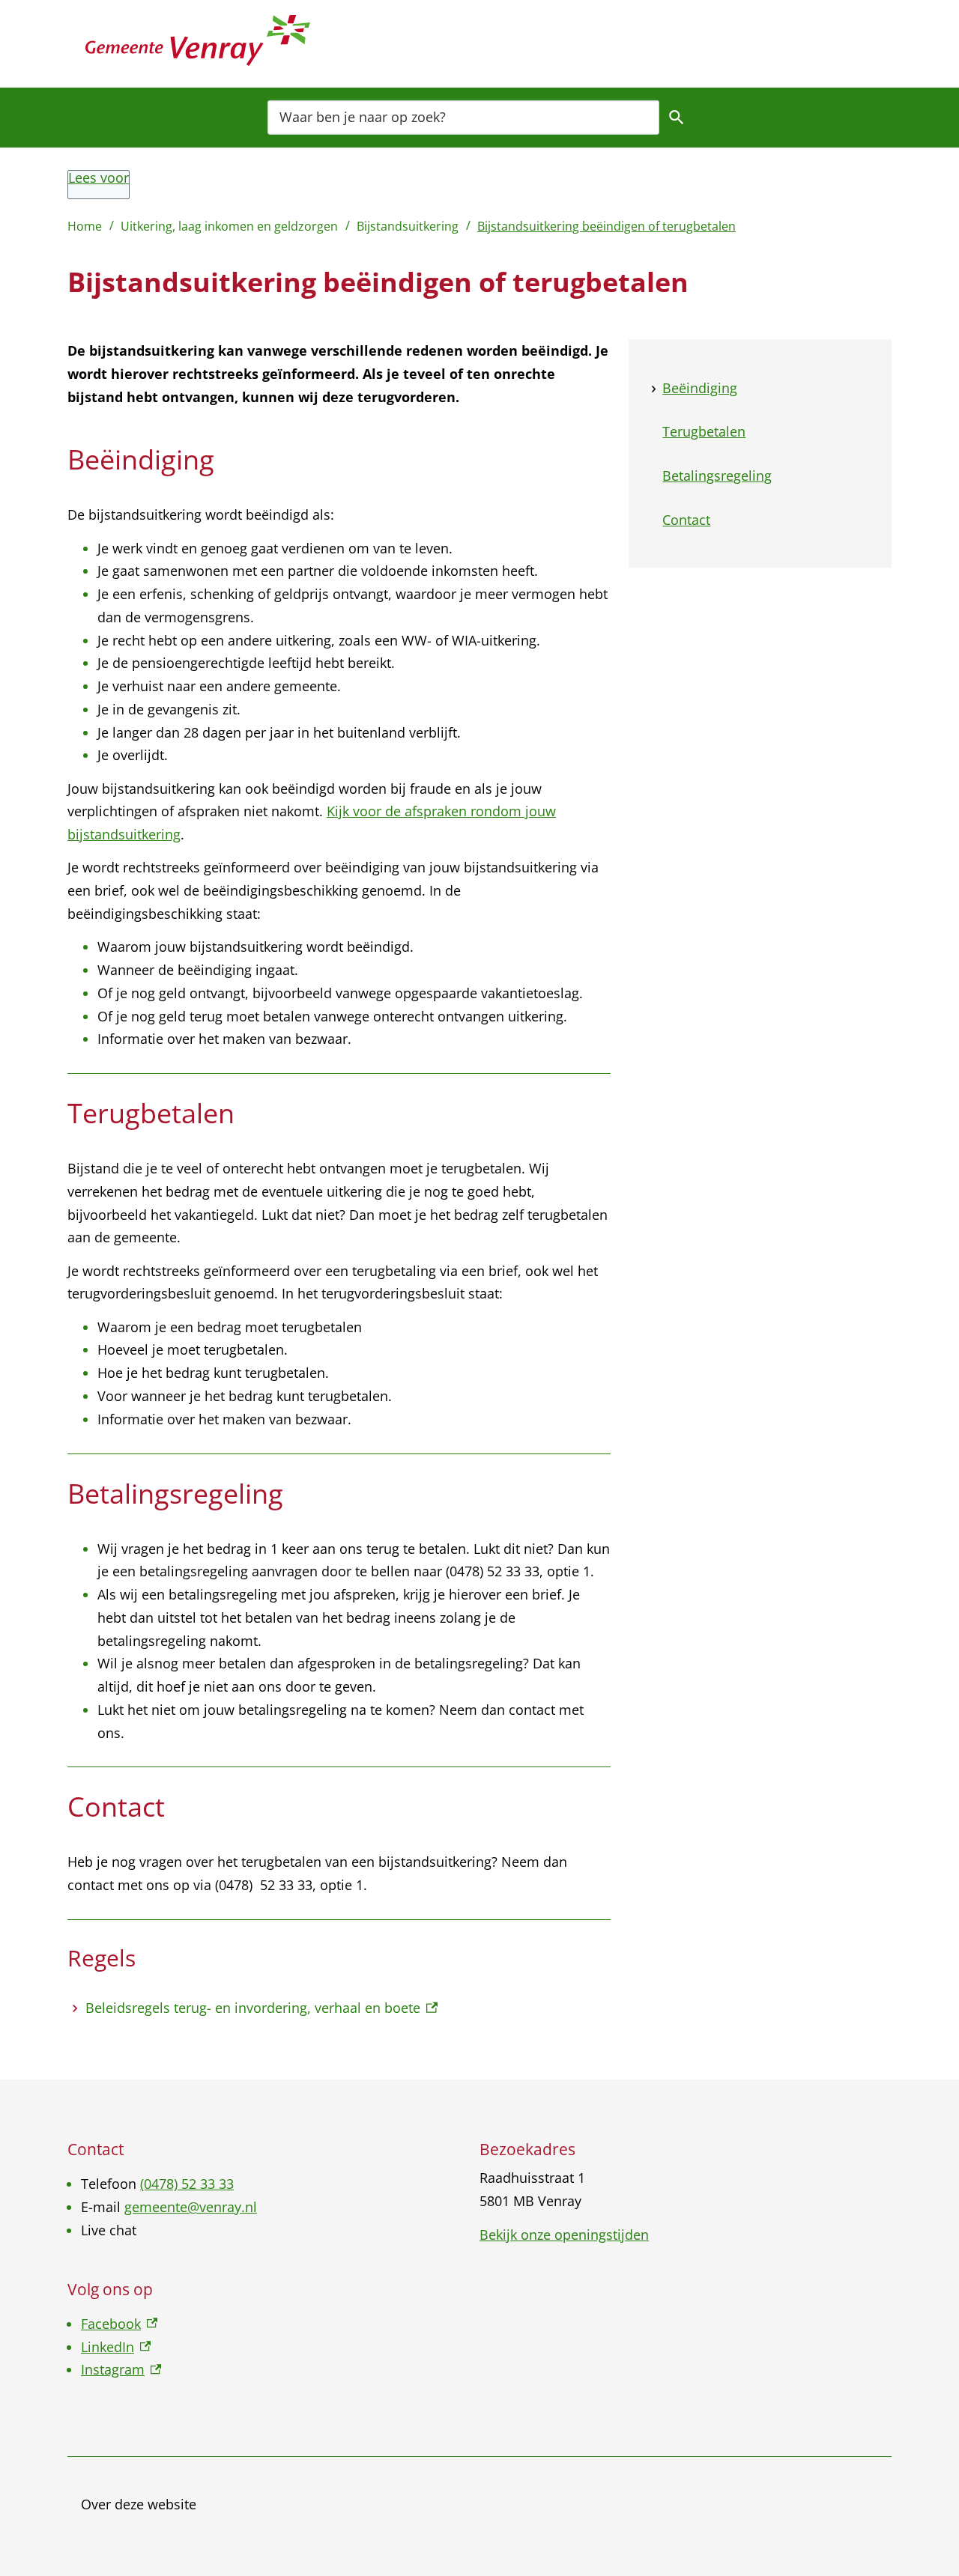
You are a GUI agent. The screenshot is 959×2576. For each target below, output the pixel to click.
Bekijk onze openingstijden (564, 2235)
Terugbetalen (704, 432)
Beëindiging (700, 388)
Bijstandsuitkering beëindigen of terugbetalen (606, 226)
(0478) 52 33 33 (187, 2184)
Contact (686, 520)
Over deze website (139, 2504)
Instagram (121, 2369)
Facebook (119, 2324)
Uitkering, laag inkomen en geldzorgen (229, 226)
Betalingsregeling (717, 476)
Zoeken (677, 117)
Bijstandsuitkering (408, 226)
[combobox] (463, 116)
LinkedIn (116, 2347)
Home (85, 226)
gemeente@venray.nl (191, 2207)
